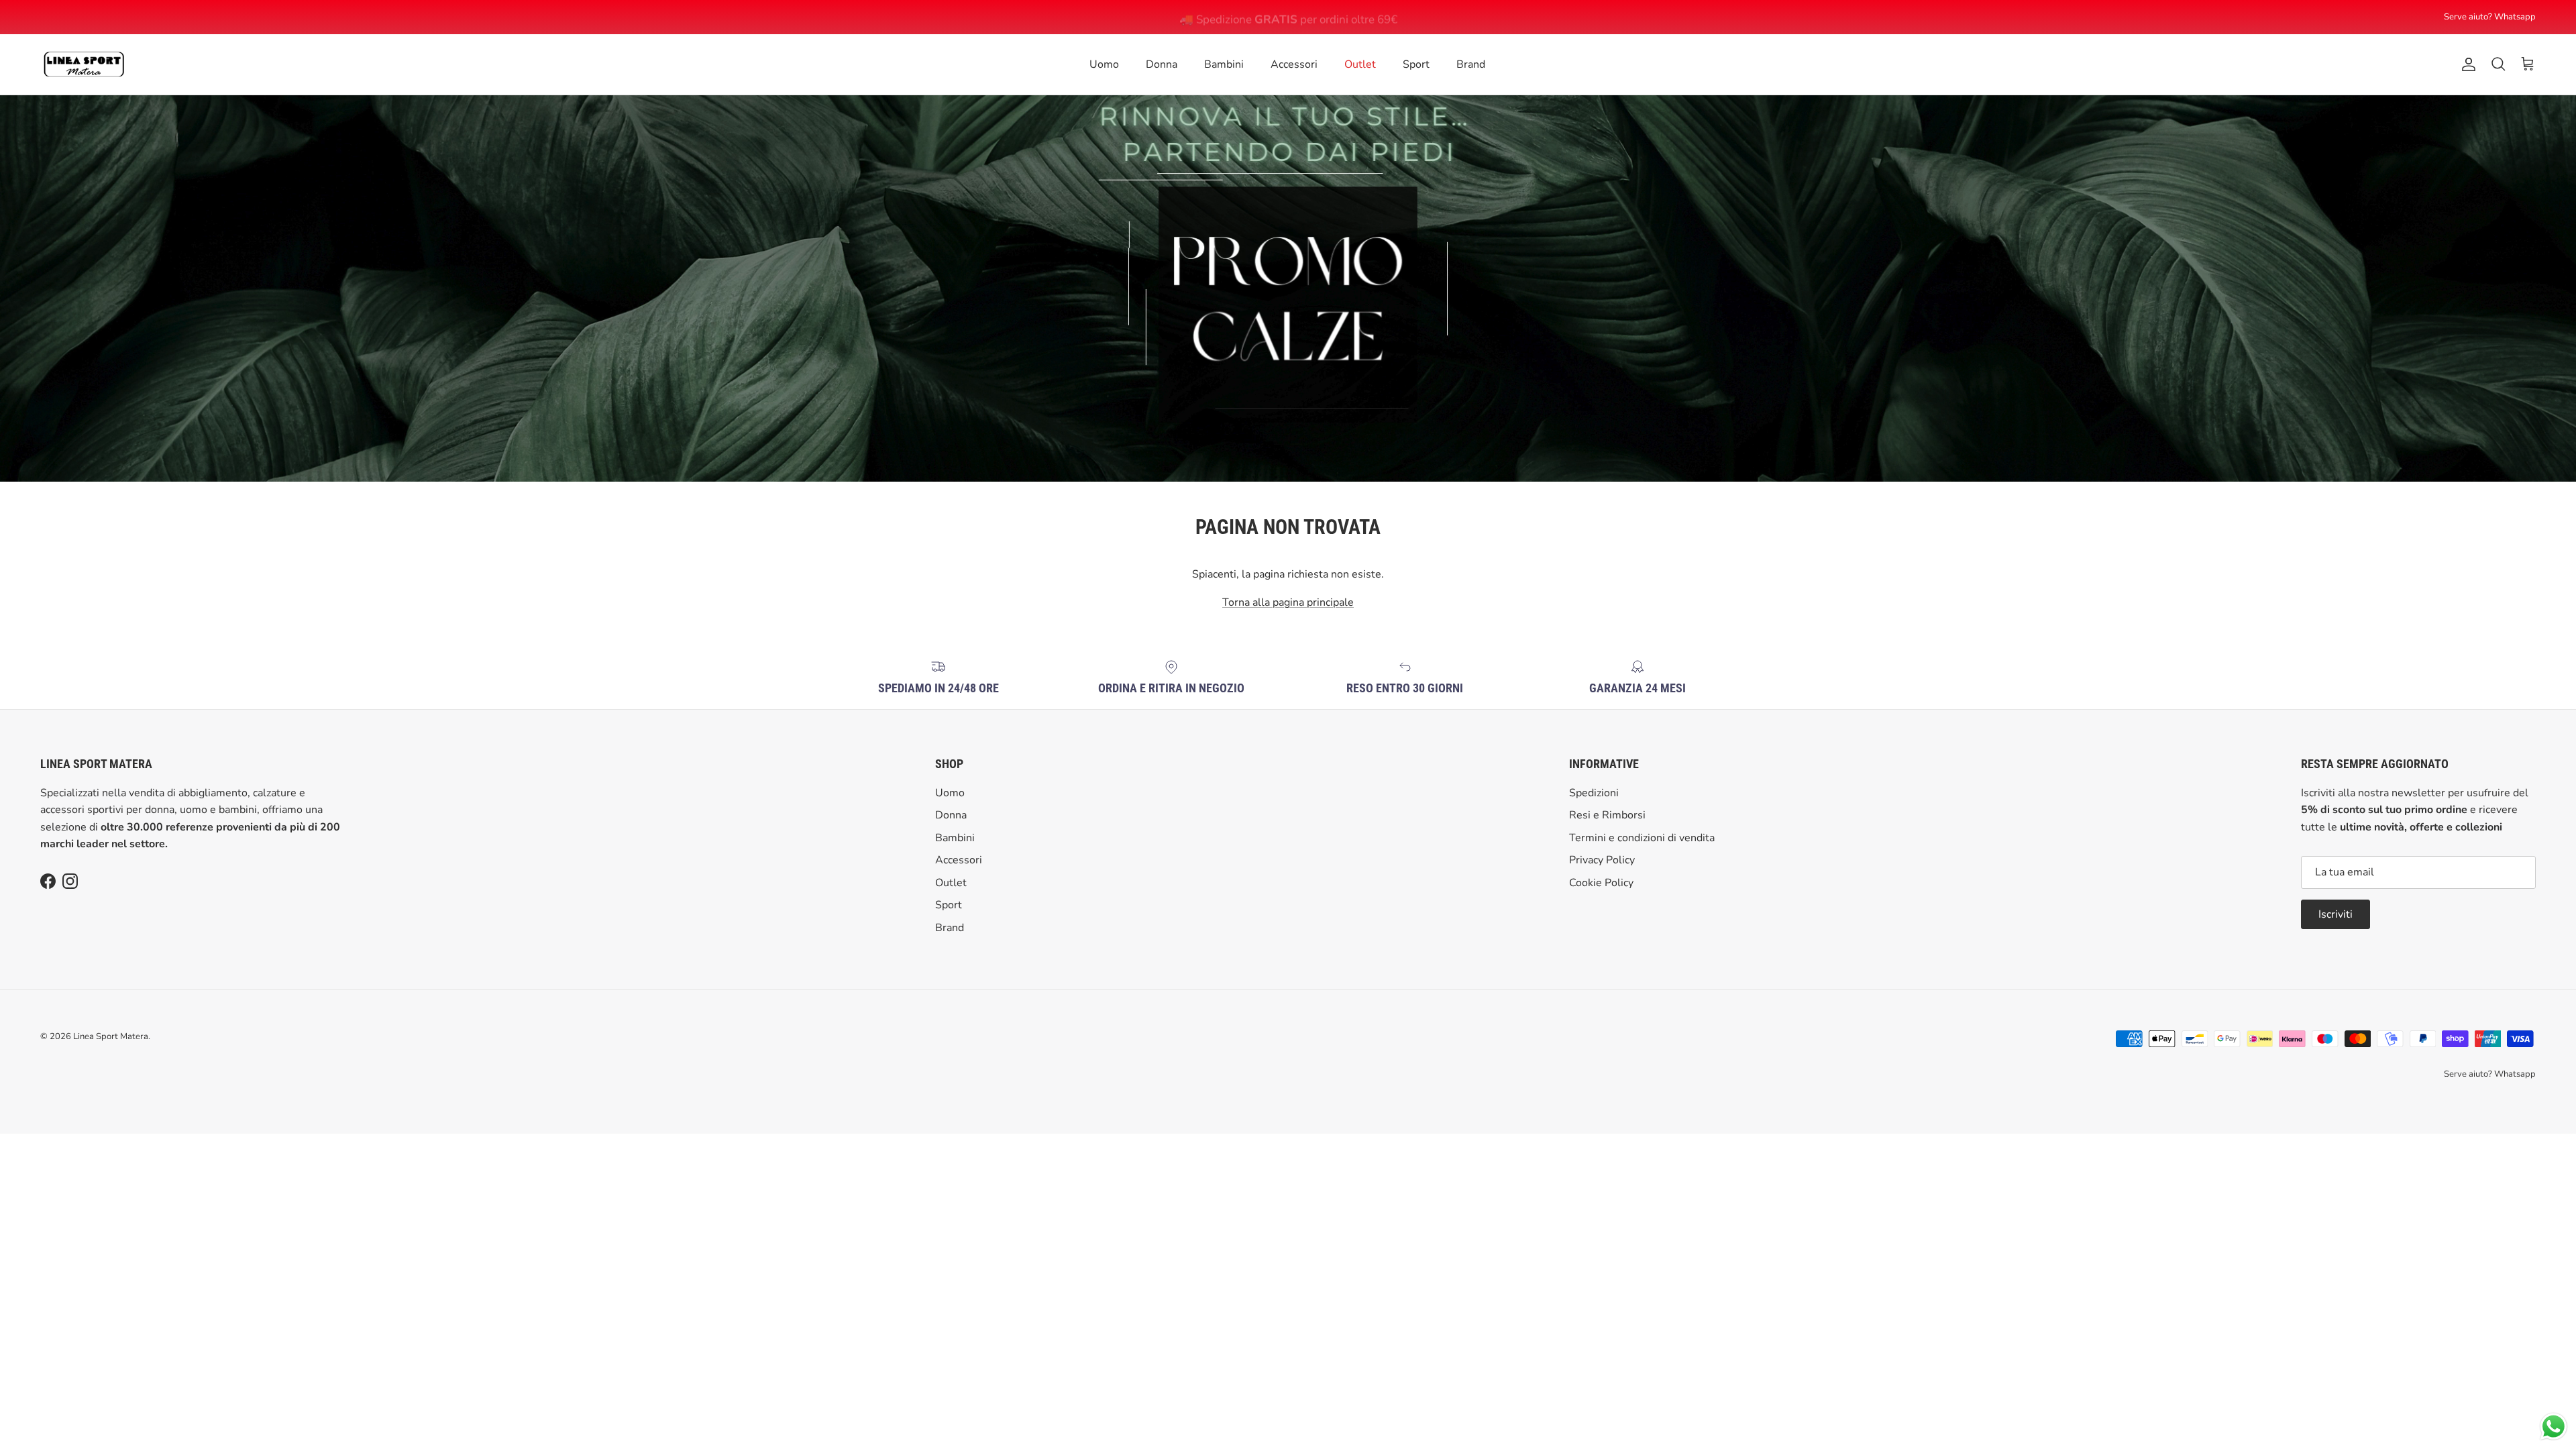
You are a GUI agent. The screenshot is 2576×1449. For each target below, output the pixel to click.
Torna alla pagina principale (1288, 602)
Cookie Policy (1601, 883)
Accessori (1294, 64)
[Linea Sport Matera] (84, 64)
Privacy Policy (1602, 860)
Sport (1416, 64)
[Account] (2466, 64)
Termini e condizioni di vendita (1642, 838)
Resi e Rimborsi (1607, 815)
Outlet (1360, 64)
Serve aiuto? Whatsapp (2490, 17)
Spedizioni (1594, 793)
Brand (1471, 64)
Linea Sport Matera (111, 1036)
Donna (1162, 64)
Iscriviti (2336, 914)
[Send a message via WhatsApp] (2554, 1427)
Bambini (1224, 64)
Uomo (1104, 64)
